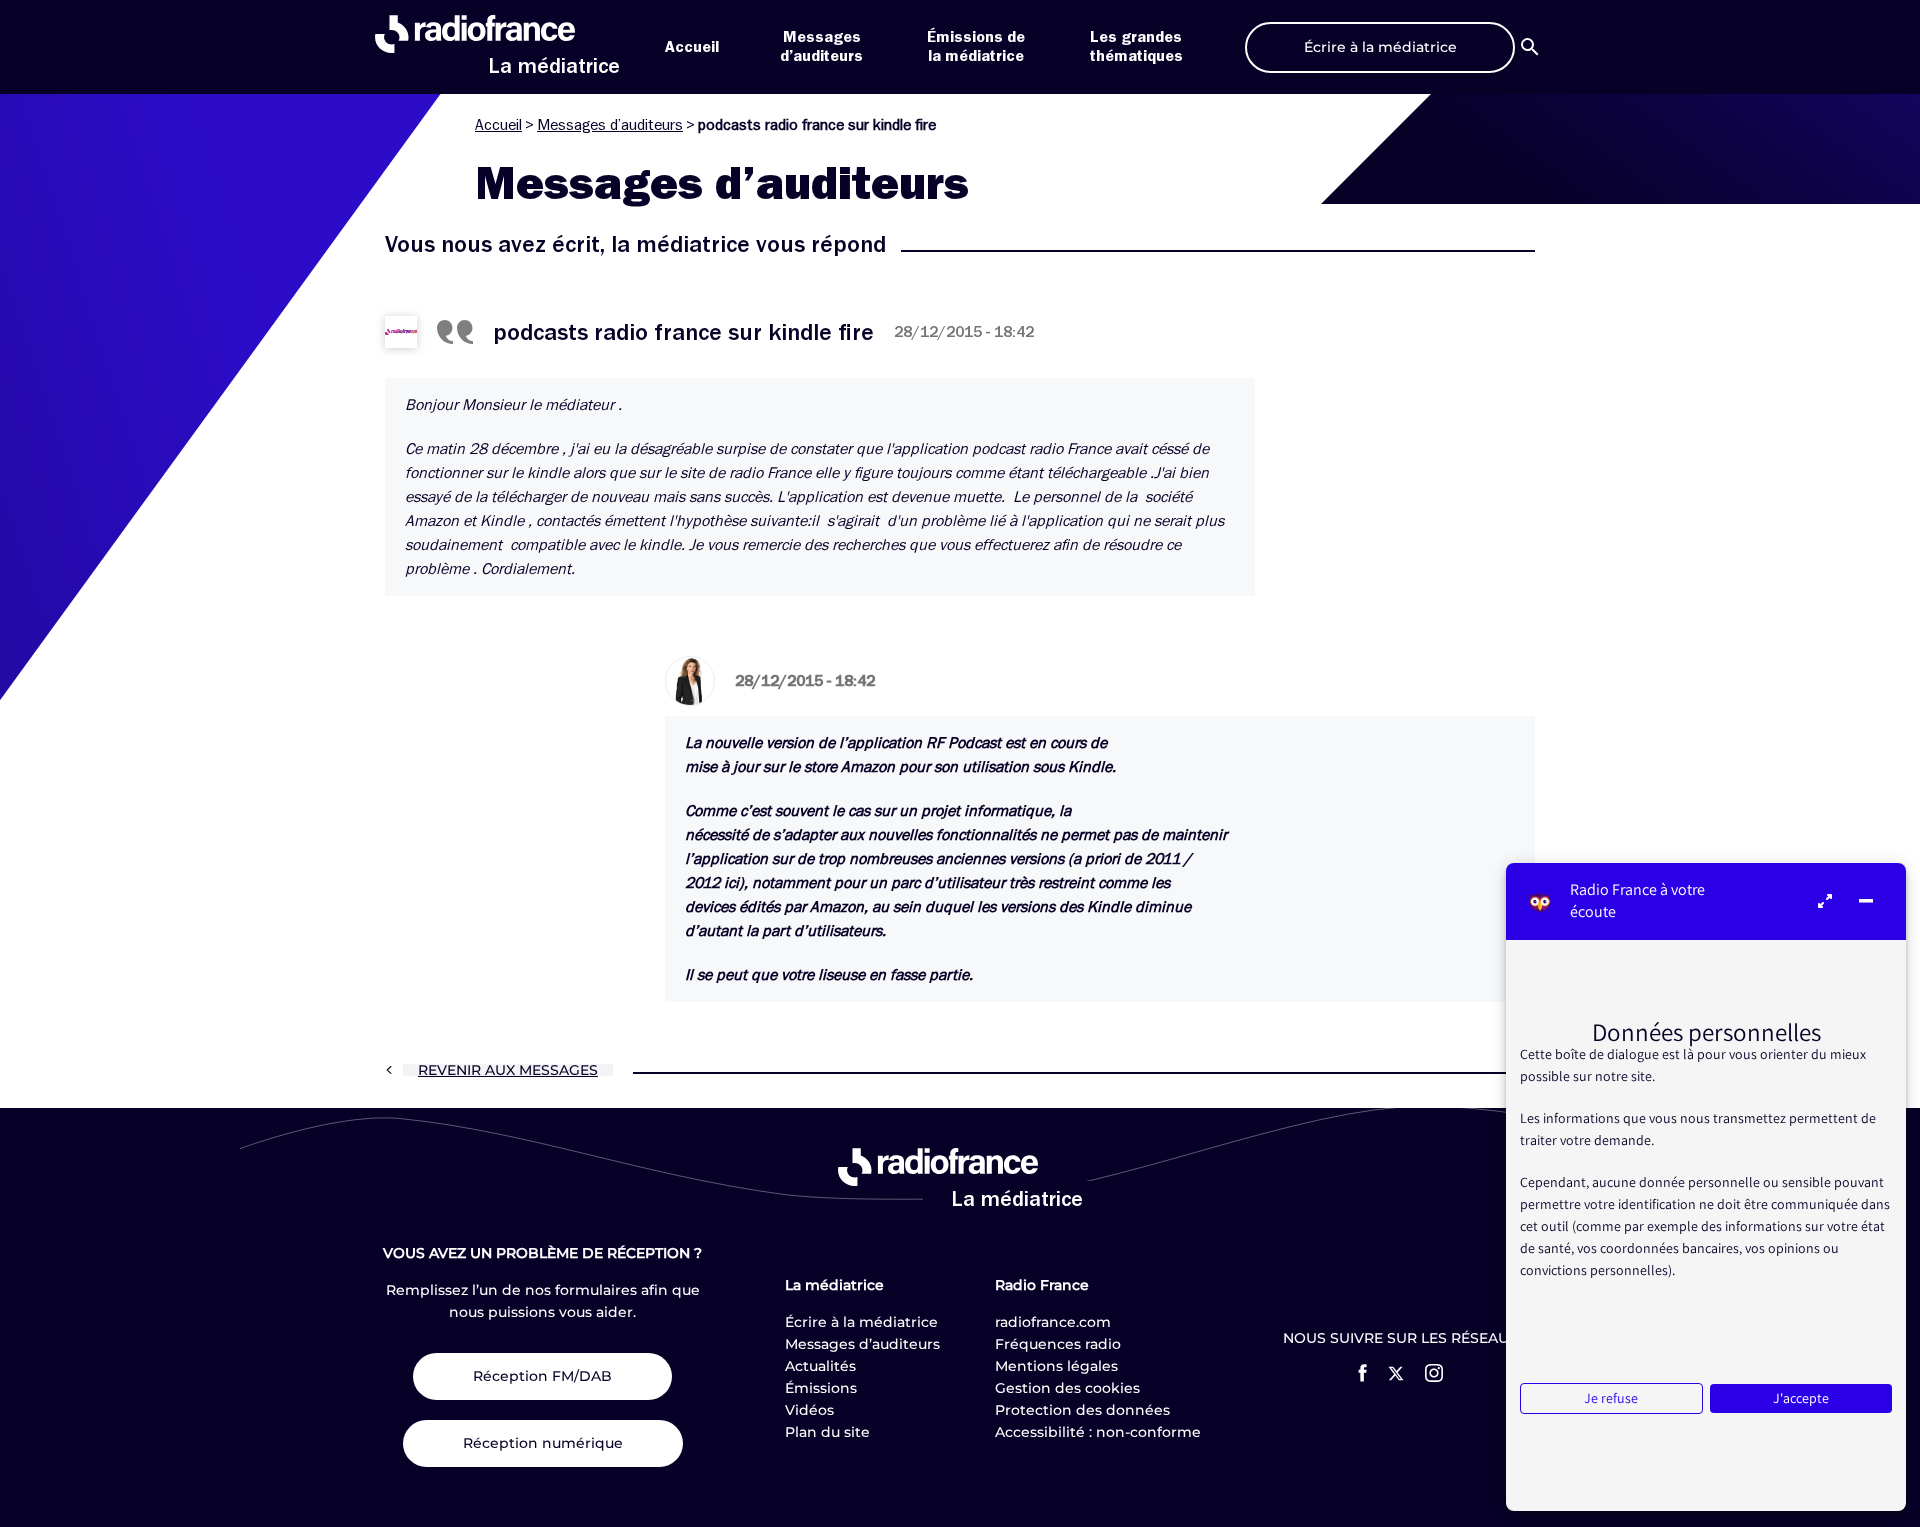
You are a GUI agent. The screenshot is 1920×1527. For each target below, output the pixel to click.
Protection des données (1082, 1410)
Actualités (820, 1366)
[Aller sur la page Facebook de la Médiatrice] (1362, 1373)
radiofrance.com (1053, 1322)
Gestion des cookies (1067, 1388)
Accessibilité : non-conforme (1098, 1432)
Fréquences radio (1058, 1344)
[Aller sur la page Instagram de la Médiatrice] (1434, 1373)
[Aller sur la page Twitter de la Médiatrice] (1396, 1373)
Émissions (821, 1388)
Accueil (692, 47)
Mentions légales (1056, 1366)
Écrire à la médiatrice (861, 1322)
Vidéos (809, 1410)
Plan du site (827, 1432)
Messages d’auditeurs (610, 125)
